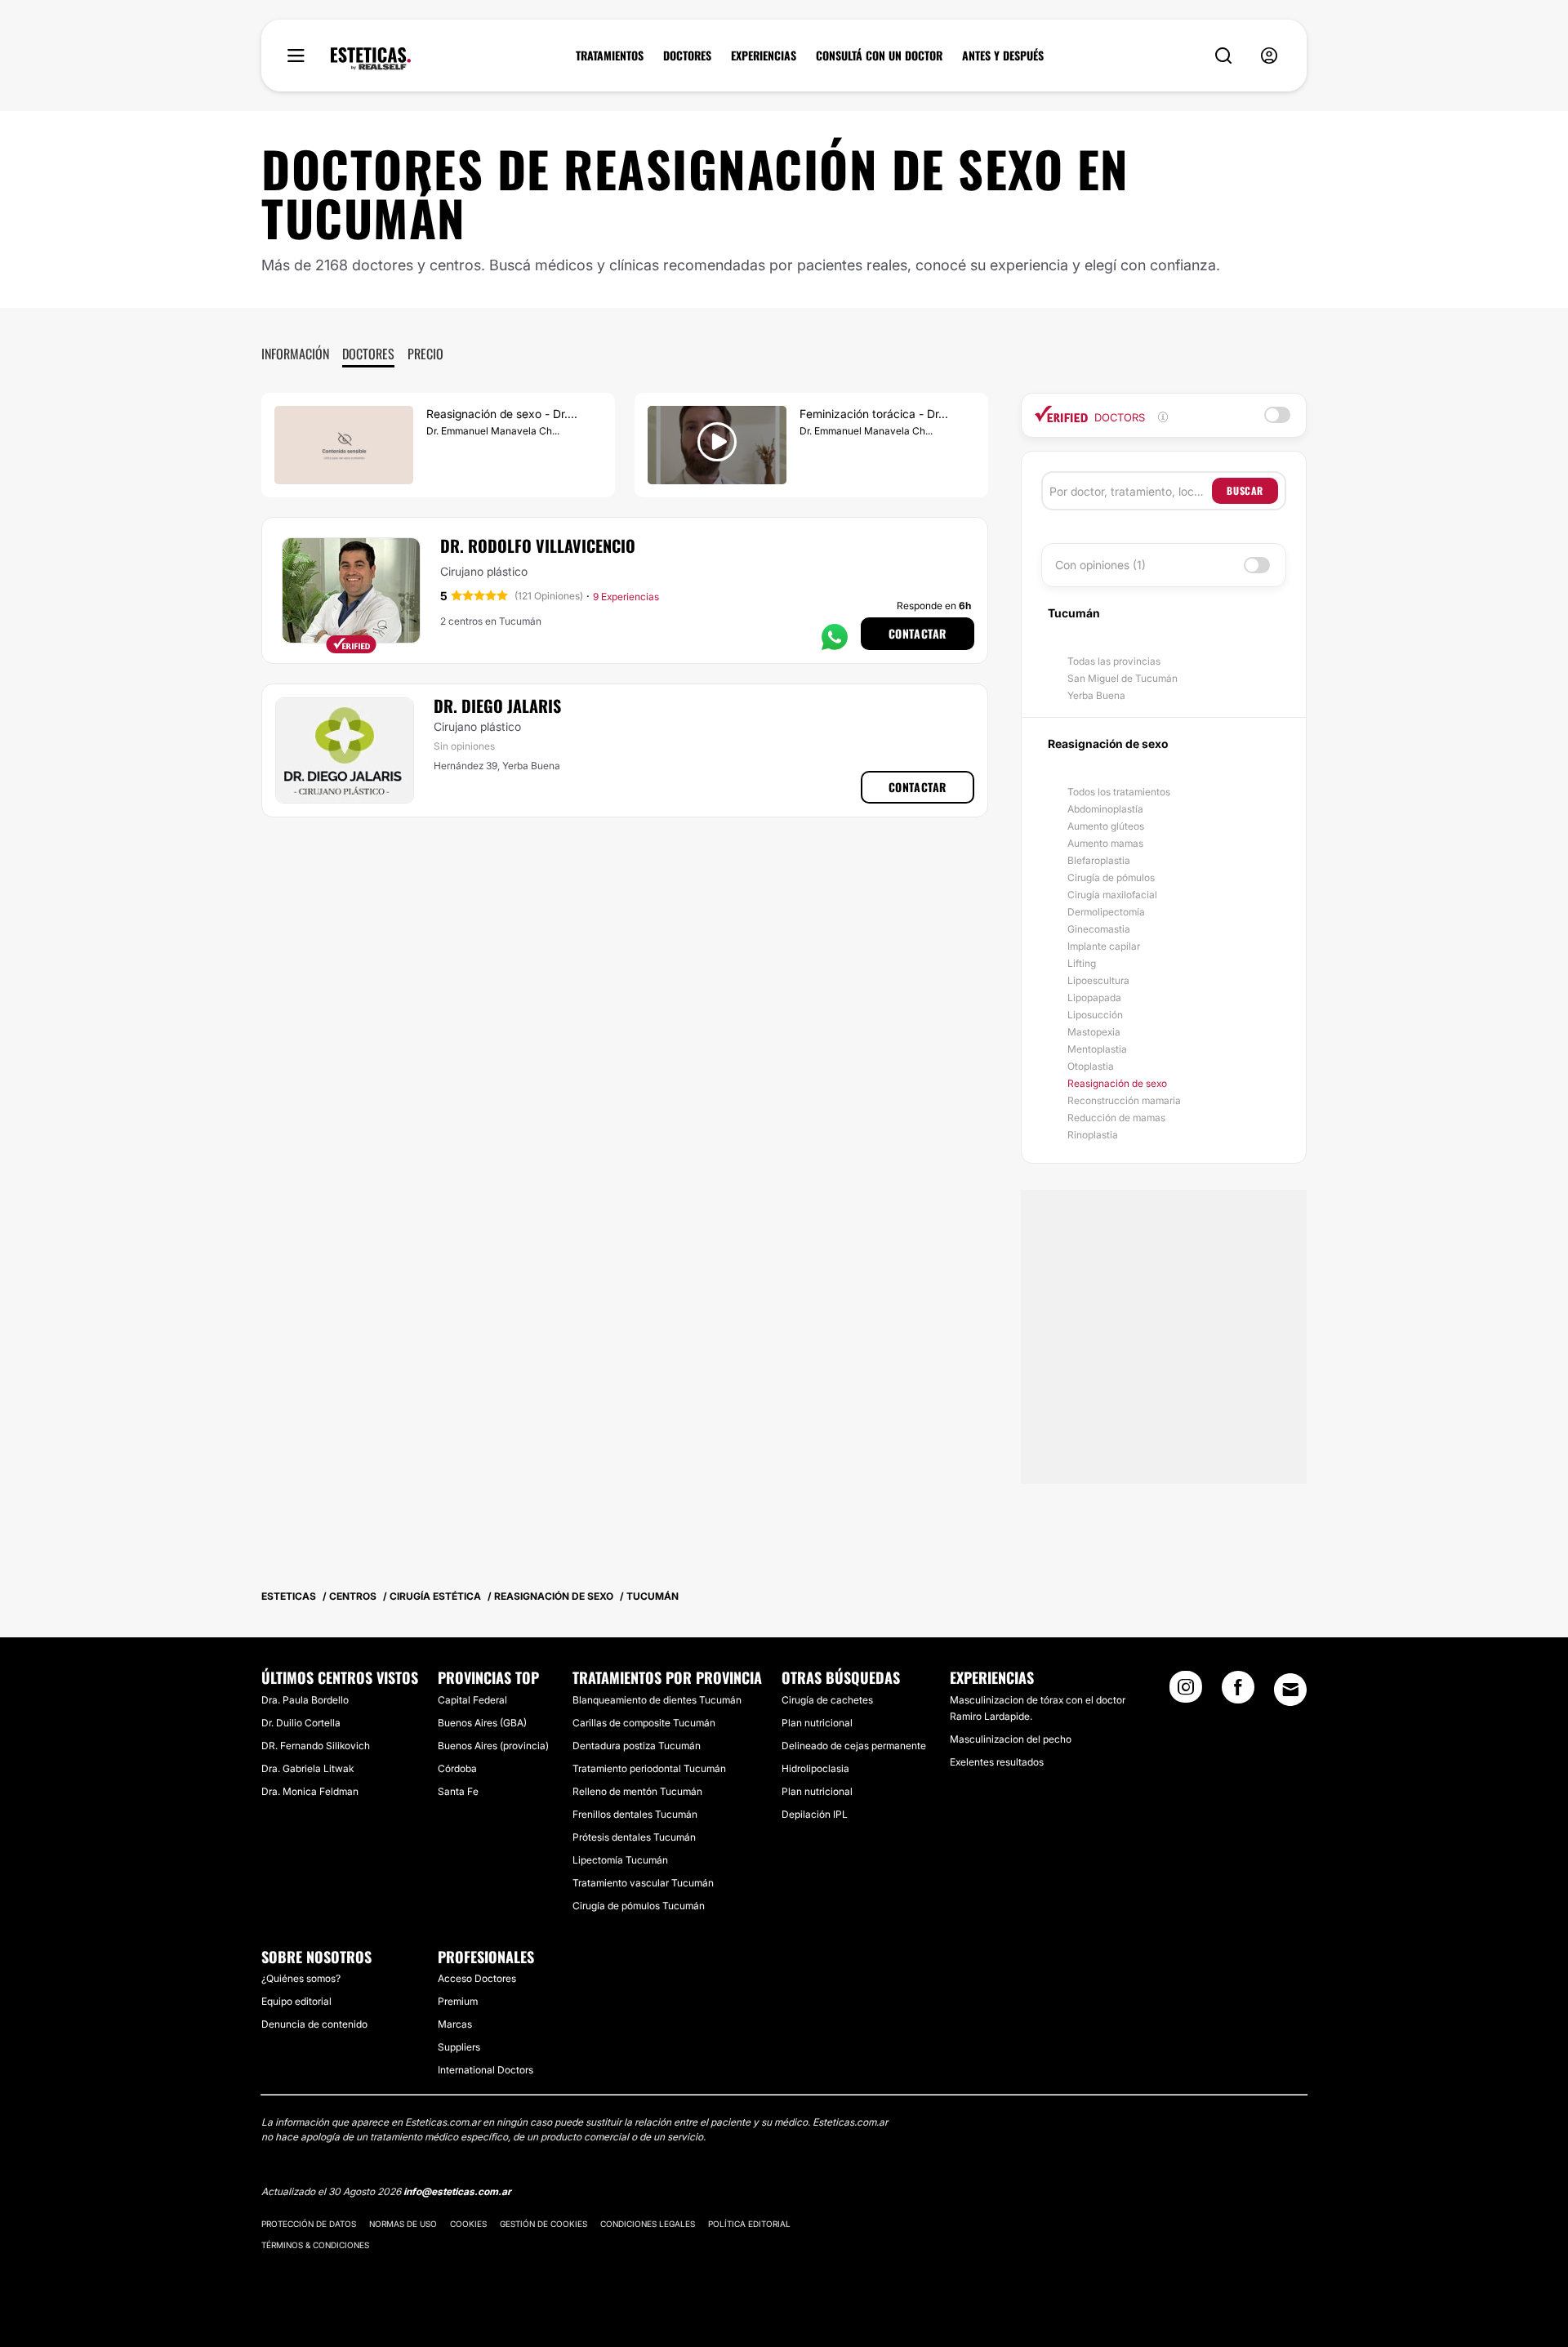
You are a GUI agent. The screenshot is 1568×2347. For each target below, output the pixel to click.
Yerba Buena (1096, 695)
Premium (458, 2001)
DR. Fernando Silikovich (316, 1746)
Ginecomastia (1099, 929)
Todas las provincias (1114, 661)
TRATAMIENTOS (610, 56)
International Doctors (486, 2070)
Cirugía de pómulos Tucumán (639, 1906)
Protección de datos (309, 2224)
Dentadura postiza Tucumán (637, 1746)
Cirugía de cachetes (827, 1700)
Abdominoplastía (1105, 809)
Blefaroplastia (1099, 860)
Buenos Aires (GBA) (482, 1723)
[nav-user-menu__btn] (1269, 56)
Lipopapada (1094, 998)
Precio (425, 354)
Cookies (468, 2224)
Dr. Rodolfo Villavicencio (538, 546)
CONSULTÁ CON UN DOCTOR (879, 56)
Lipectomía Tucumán (620, 1860)
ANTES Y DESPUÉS (1003, 56)
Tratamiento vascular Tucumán (643, 1883)
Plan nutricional (817, 1723)
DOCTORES (687, 56)
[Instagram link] (1186, 1692)
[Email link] (1290, 1690)
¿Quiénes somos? (301, 1978)
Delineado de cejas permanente (854, 1746)
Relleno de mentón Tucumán (637, 1791)
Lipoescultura (1098, 980)
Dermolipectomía (1106, 912)
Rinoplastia (1093, 1135)
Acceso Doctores (477, 1978)
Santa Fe (458, 1791)
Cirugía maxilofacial (1112, 895)
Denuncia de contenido (314, 2024)
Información (295, 354)
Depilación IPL (815, 1814)
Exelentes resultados (997, 1762)
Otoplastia (1091, 1066)
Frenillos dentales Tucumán (635, 1814)
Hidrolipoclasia (815, 1768)
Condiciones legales (648, 2224)
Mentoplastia (1097, 1049)
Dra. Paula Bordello (305, 1700)
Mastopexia (1094, 1032)
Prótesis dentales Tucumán (634, 1837)
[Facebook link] (1238, 1692)
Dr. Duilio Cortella (301, 1723)
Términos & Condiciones (315, 2245)
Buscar (1245, 490)
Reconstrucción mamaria (1124, 1100)
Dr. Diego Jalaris (497, 706)
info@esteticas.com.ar (457, 2191)
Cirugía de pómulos (1111, 877)
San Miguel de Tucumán (1123, 678)
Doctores (368, 354)
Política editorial (749, 2224)
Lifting (1082, 963)
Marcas (455, 2024)
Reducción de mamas (1116, 1118)
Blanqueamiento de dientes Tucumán (657, 1700)
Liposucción (1095, 1015)
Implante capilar (1104, 946)
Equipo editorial (296, 2001)
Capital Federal (472, 1700)
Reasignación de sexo (1117, 1083)
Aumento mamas (1105, 843)
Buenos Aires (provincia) (493, 1746)
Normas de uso (403, 2224)
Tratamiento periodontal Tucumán (649, 1768)
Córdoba (457, 1768)
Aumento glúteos (1106, 826)
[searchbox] (1131, 491)
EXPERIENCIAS (764, 56)
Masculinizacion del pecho (1011, 1739)
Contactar (918, 633)
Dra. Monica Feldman (310, 1791)
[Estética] (371, 59)
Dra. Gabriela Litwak (307, 1768)
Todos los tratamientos (1119, 792)
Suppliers (459, 2047)
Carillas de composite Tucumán (644, 1723)
